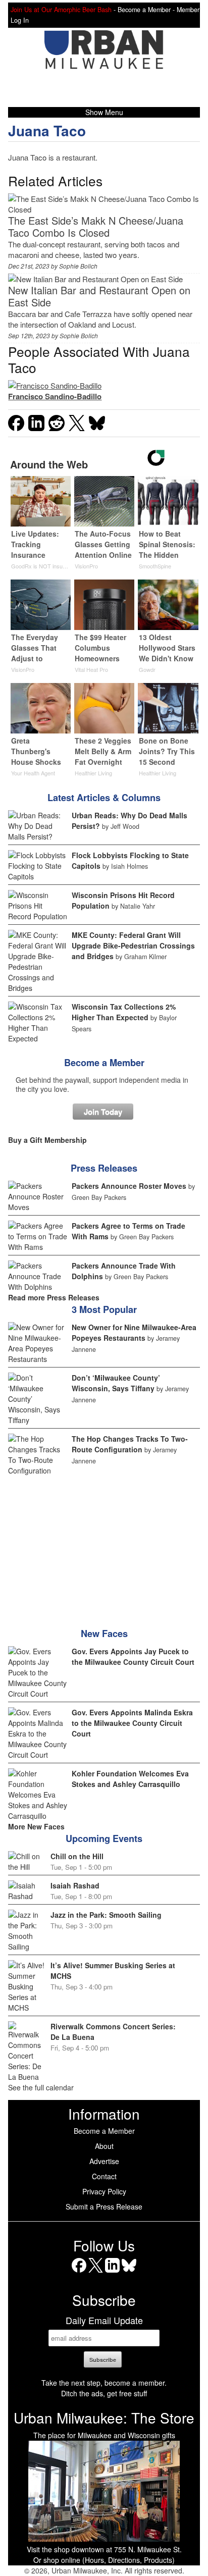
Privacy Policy (104, 2191)
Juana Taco (47, 130)
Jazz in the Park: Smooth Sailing (106, 1915)
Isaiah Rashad (75, 1885)
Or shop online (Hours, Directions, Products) (104, 2560)
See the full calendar (41, 2087)
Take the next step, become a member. (104, 2383)
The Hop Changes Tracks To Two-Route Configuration (130, 1444)
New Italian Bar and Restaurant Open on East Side (99, 296)
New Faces (104, 1634)
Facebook (79, 2272)
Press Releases (104, 1168)
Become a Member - (147, 10)
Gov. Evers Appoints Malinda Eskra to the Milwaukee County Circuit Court (132, 1723)
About (104, 2146)
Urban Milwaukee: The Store (104, 2417)
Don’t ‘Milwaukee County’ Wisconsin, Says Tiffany (116, 1383)
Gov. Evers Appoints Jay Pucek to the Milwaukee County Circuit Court (133, 1657)
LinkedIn (112, 2272)
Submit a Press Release (104, 2206)
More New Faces (36, 1826)
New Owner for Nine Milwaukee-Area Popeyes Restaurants (134, 1332)
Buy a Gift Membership (47, 1140)
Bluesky (129, 2272)
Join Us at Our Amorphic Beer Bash (61, 10)
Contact (104, 2176)
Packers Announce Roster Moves (129, 1186)
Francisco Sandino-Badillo (55, 396)
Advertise (104, 2161)
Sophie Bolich (78, 266)
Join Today (103, 1112)
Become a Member (104, 1063)
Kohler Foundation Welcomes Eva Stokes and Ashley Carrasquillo (130, 1779)
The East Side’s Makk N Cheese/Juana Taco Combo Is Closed (96, 226)
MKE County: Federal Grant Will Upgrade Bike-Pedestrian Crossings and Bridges (133, 945)
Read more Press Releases (54, 1297)
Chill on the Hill (77, 1856)
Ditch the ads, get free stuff (104, 2393)
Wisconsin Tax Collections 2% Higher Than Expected (124, 1012)
